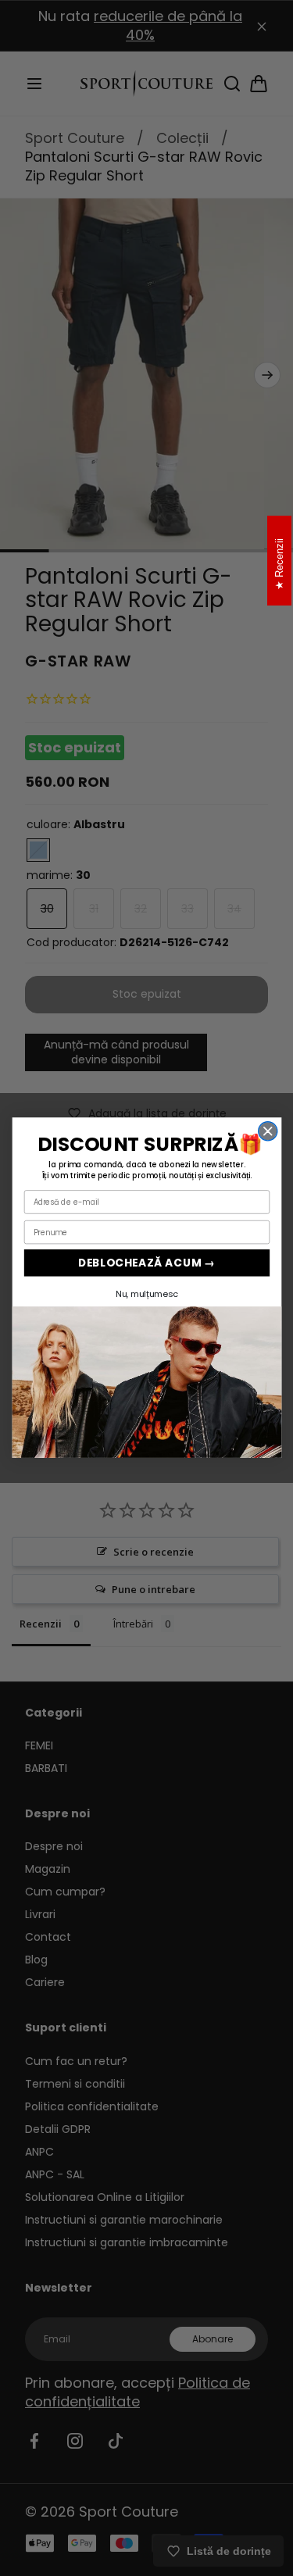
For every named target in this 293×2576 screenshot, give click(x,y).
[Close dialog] (267, 1131)
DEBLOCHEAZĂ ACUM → (146, 1263)
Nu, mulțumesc (146, 1294)
